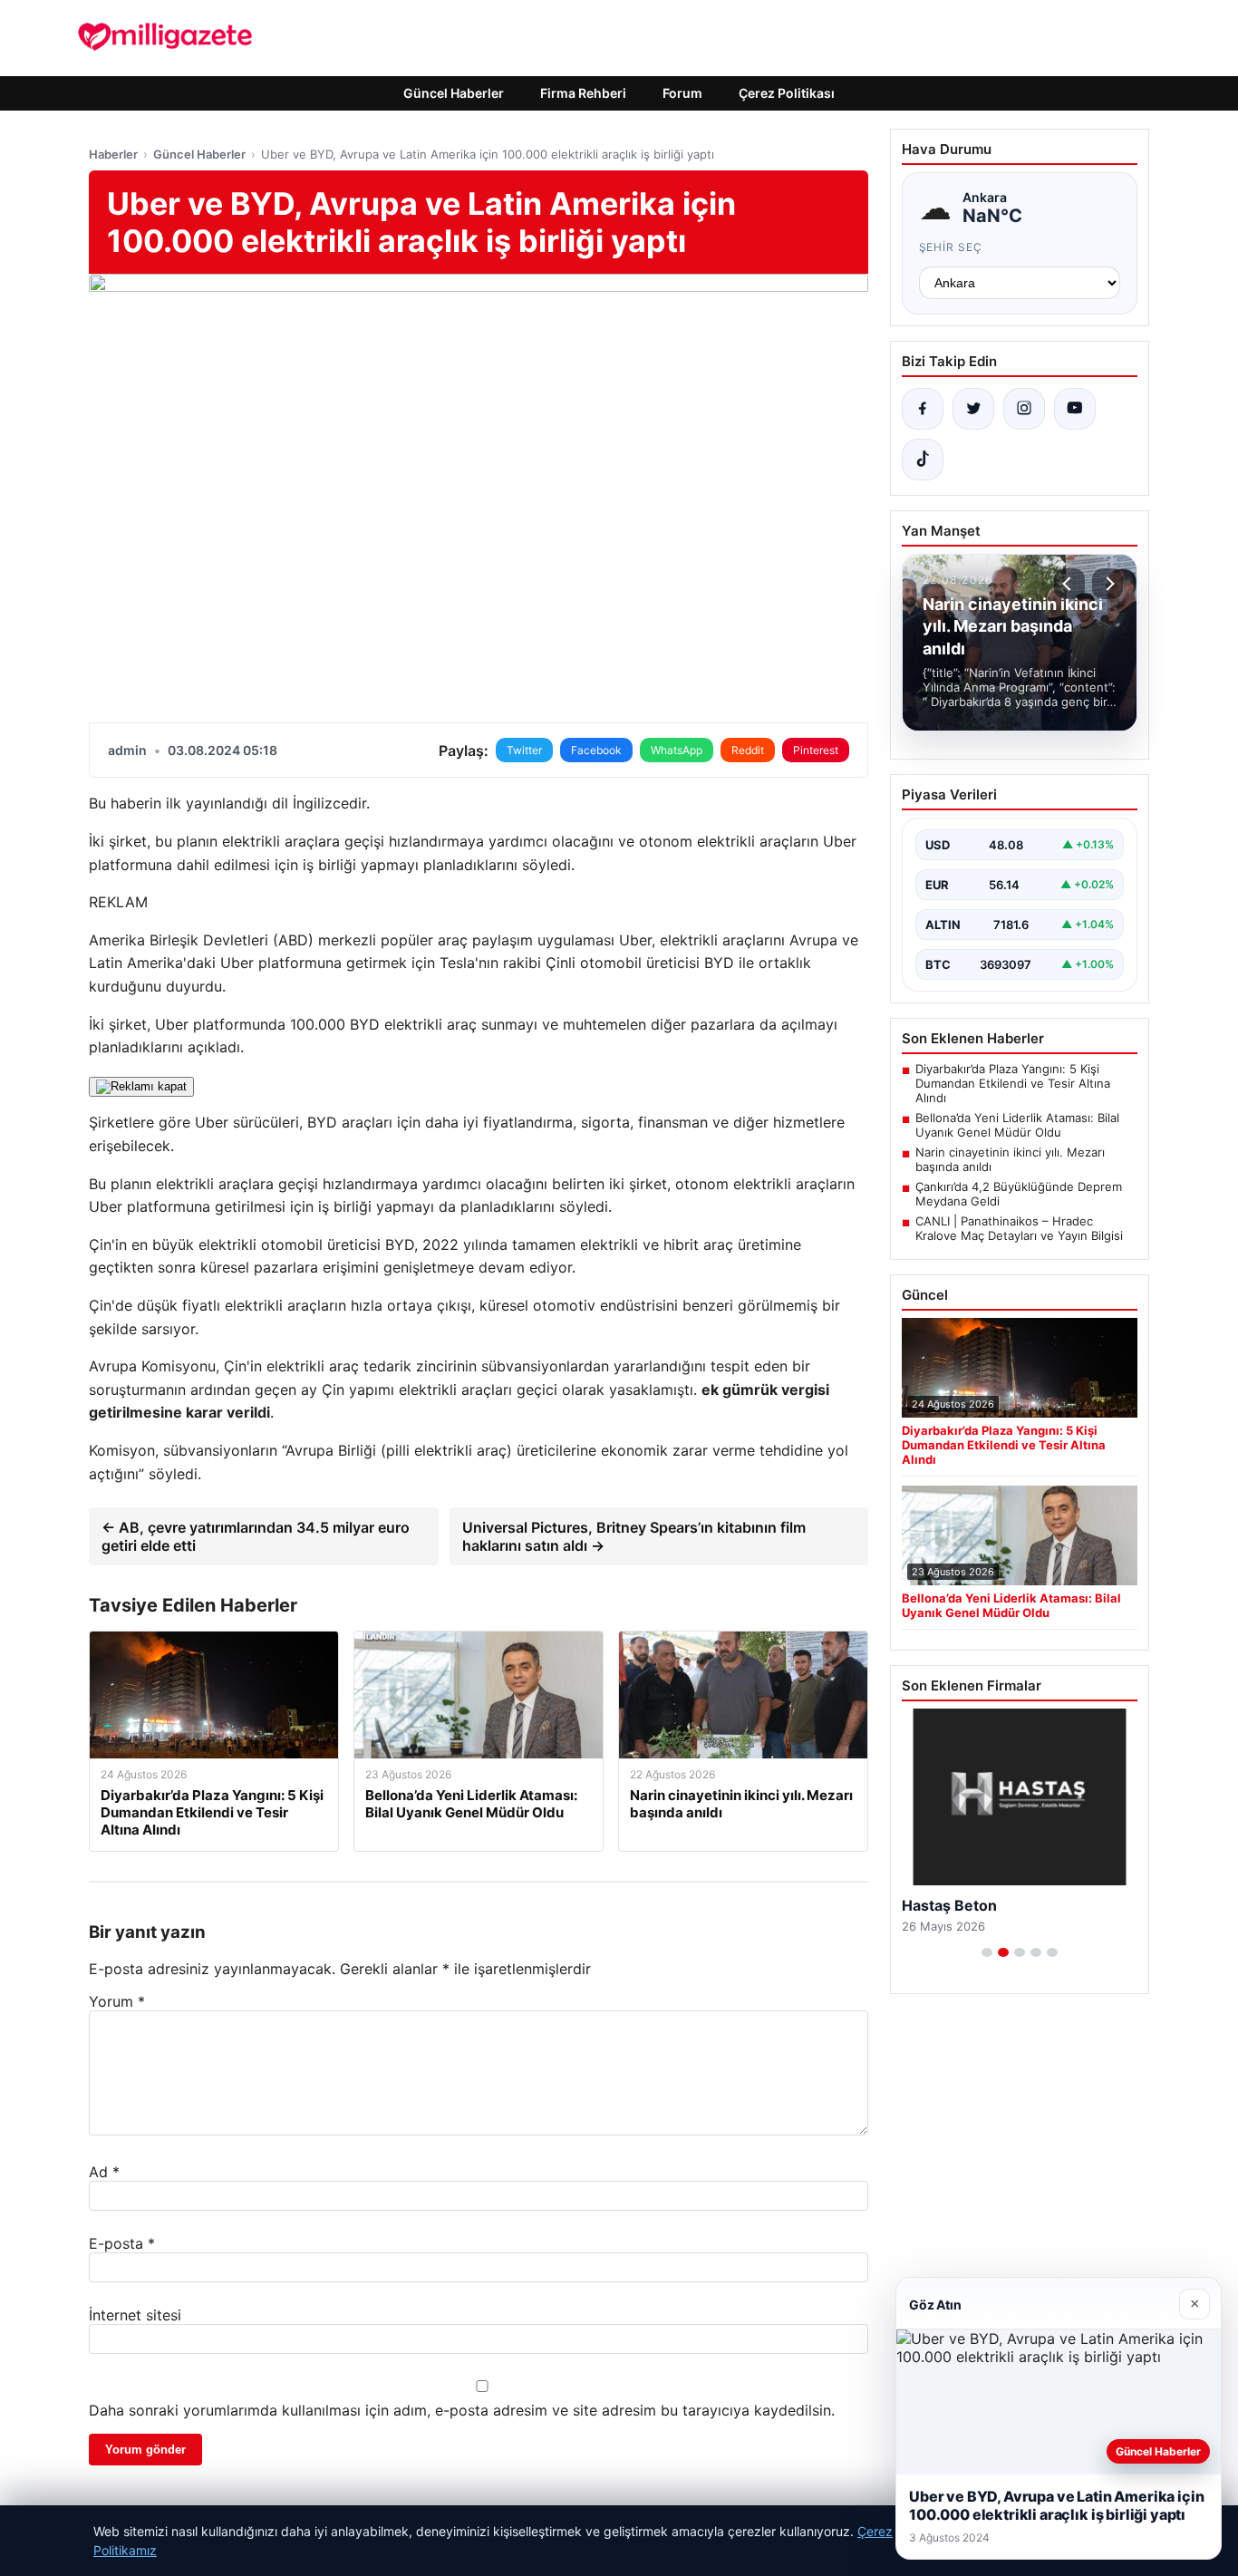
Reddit (748, 750)
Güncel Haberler (454, 93)
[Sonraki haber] (1107, 584)
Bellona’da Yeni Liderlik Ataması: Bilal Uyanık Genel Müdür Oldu (1017, 1125)
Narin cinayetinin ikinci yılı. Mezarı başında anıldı (1010, 1159)
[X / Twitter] (973, 409)
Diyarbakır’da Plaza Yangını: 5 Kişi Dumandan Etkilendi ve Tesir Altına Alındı (1013, 1083)
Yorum (117, 2001)
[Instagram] (1024, 409)
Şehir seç (951, 247)
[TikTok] (923, 460)
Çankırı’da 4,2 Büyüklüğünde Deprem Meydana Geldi (1019, 1194)
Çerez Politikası (787, 93)
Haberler (113, 154)
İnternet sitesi (135, 2315)
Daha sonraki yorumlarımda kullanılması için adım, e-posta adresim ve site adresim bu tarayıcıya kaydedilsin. (462, 2410)
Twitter (524, 750)
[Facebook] (923, 409)
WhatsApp (677, 750)
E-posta (122, 2243)
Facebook (596, 750)
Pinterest (816, 750)
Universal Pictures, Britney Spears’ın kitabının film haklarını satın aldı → (634, 1536)
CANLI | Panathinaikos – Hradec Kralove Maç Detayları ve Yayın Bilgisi (1019, 1228)
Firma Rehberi (583, 93)
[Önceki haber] (1069, 584)
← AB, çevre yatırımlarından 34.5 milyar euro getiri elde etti (256, 1536)
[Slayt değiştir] (987, 1952)
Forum (682, 93)
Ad (104, 2172)
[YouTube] (1075, 409)
